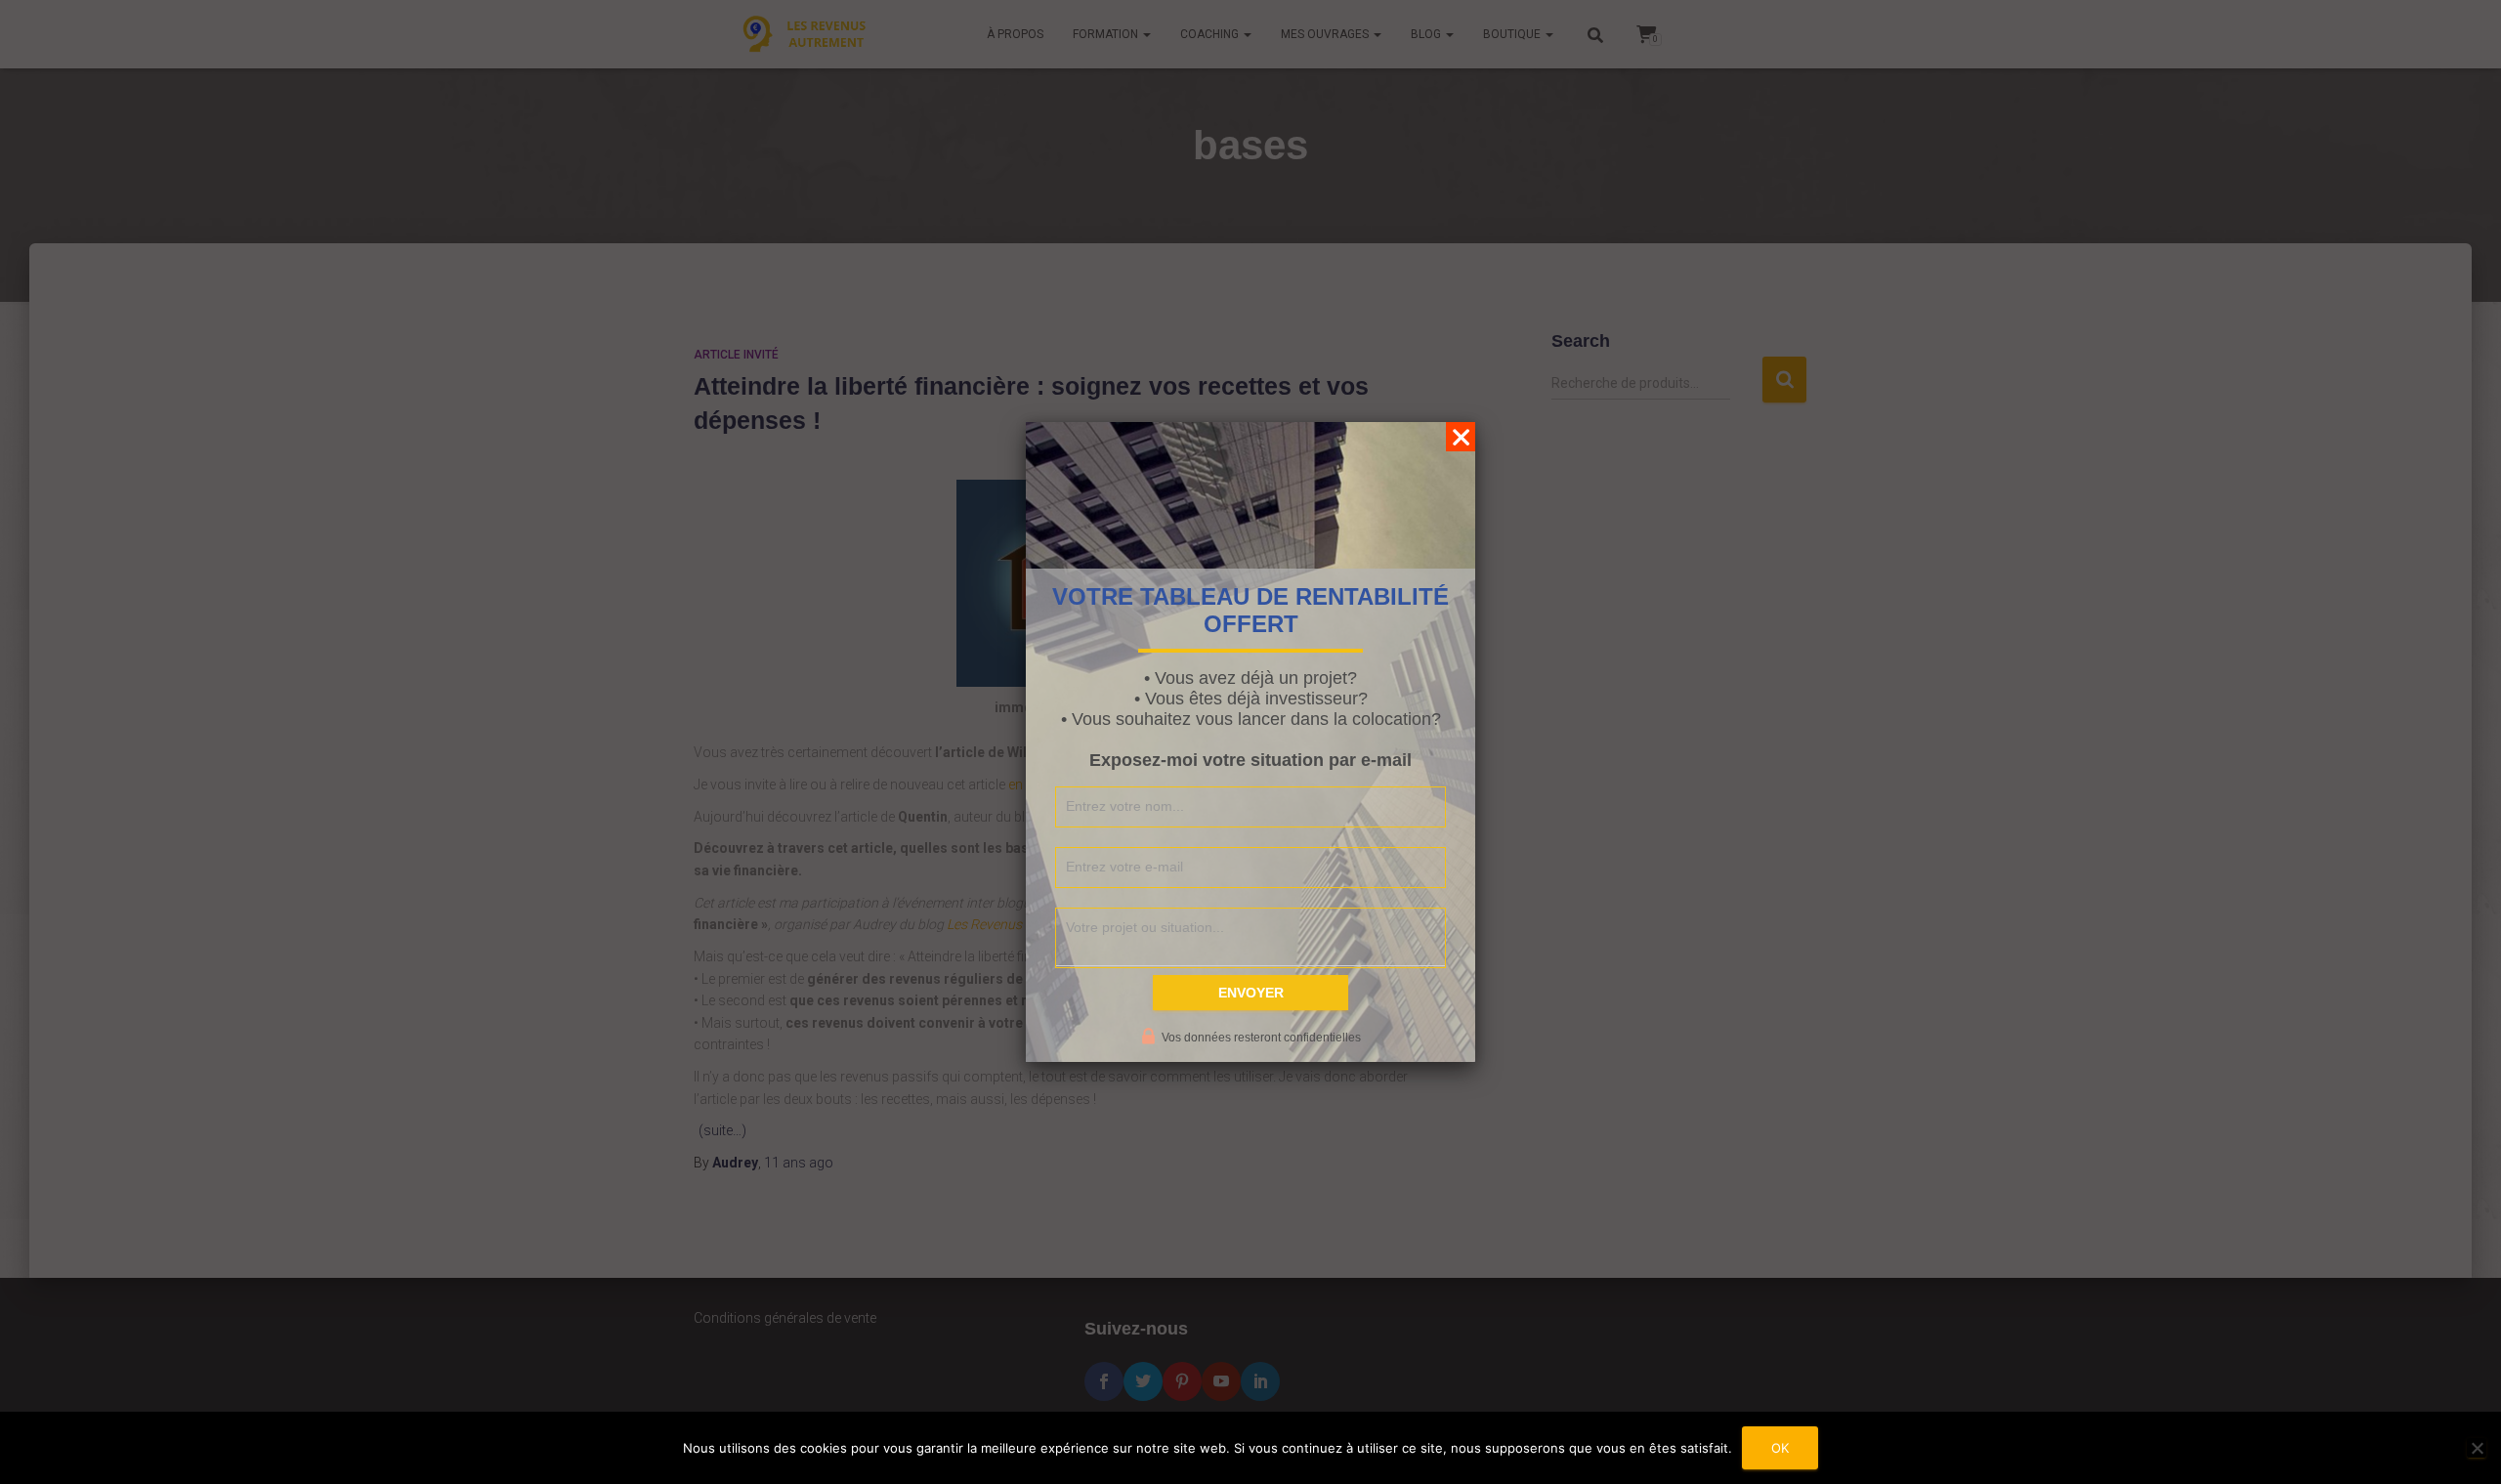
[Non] (2477, 1448)
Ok (1780, 1448)
